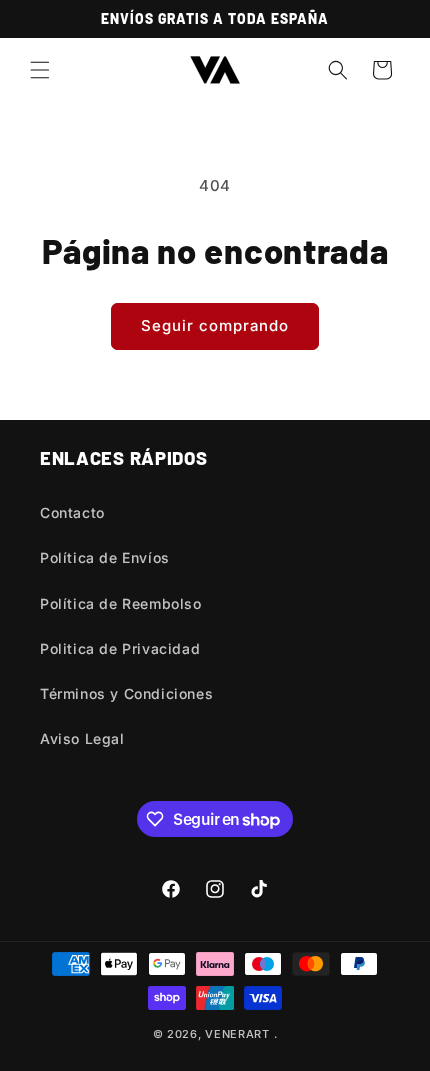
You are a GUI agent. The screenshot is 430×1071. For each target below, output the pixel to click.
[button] (40, 70)
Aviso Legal (82, 738)
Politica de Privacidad (120, 648)
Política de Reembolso (121, 603)
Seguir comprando (215, 325)
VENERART (237, 1034)
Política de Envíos (105, 557)
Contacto (72, 512)
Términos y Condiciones (126, 693)
